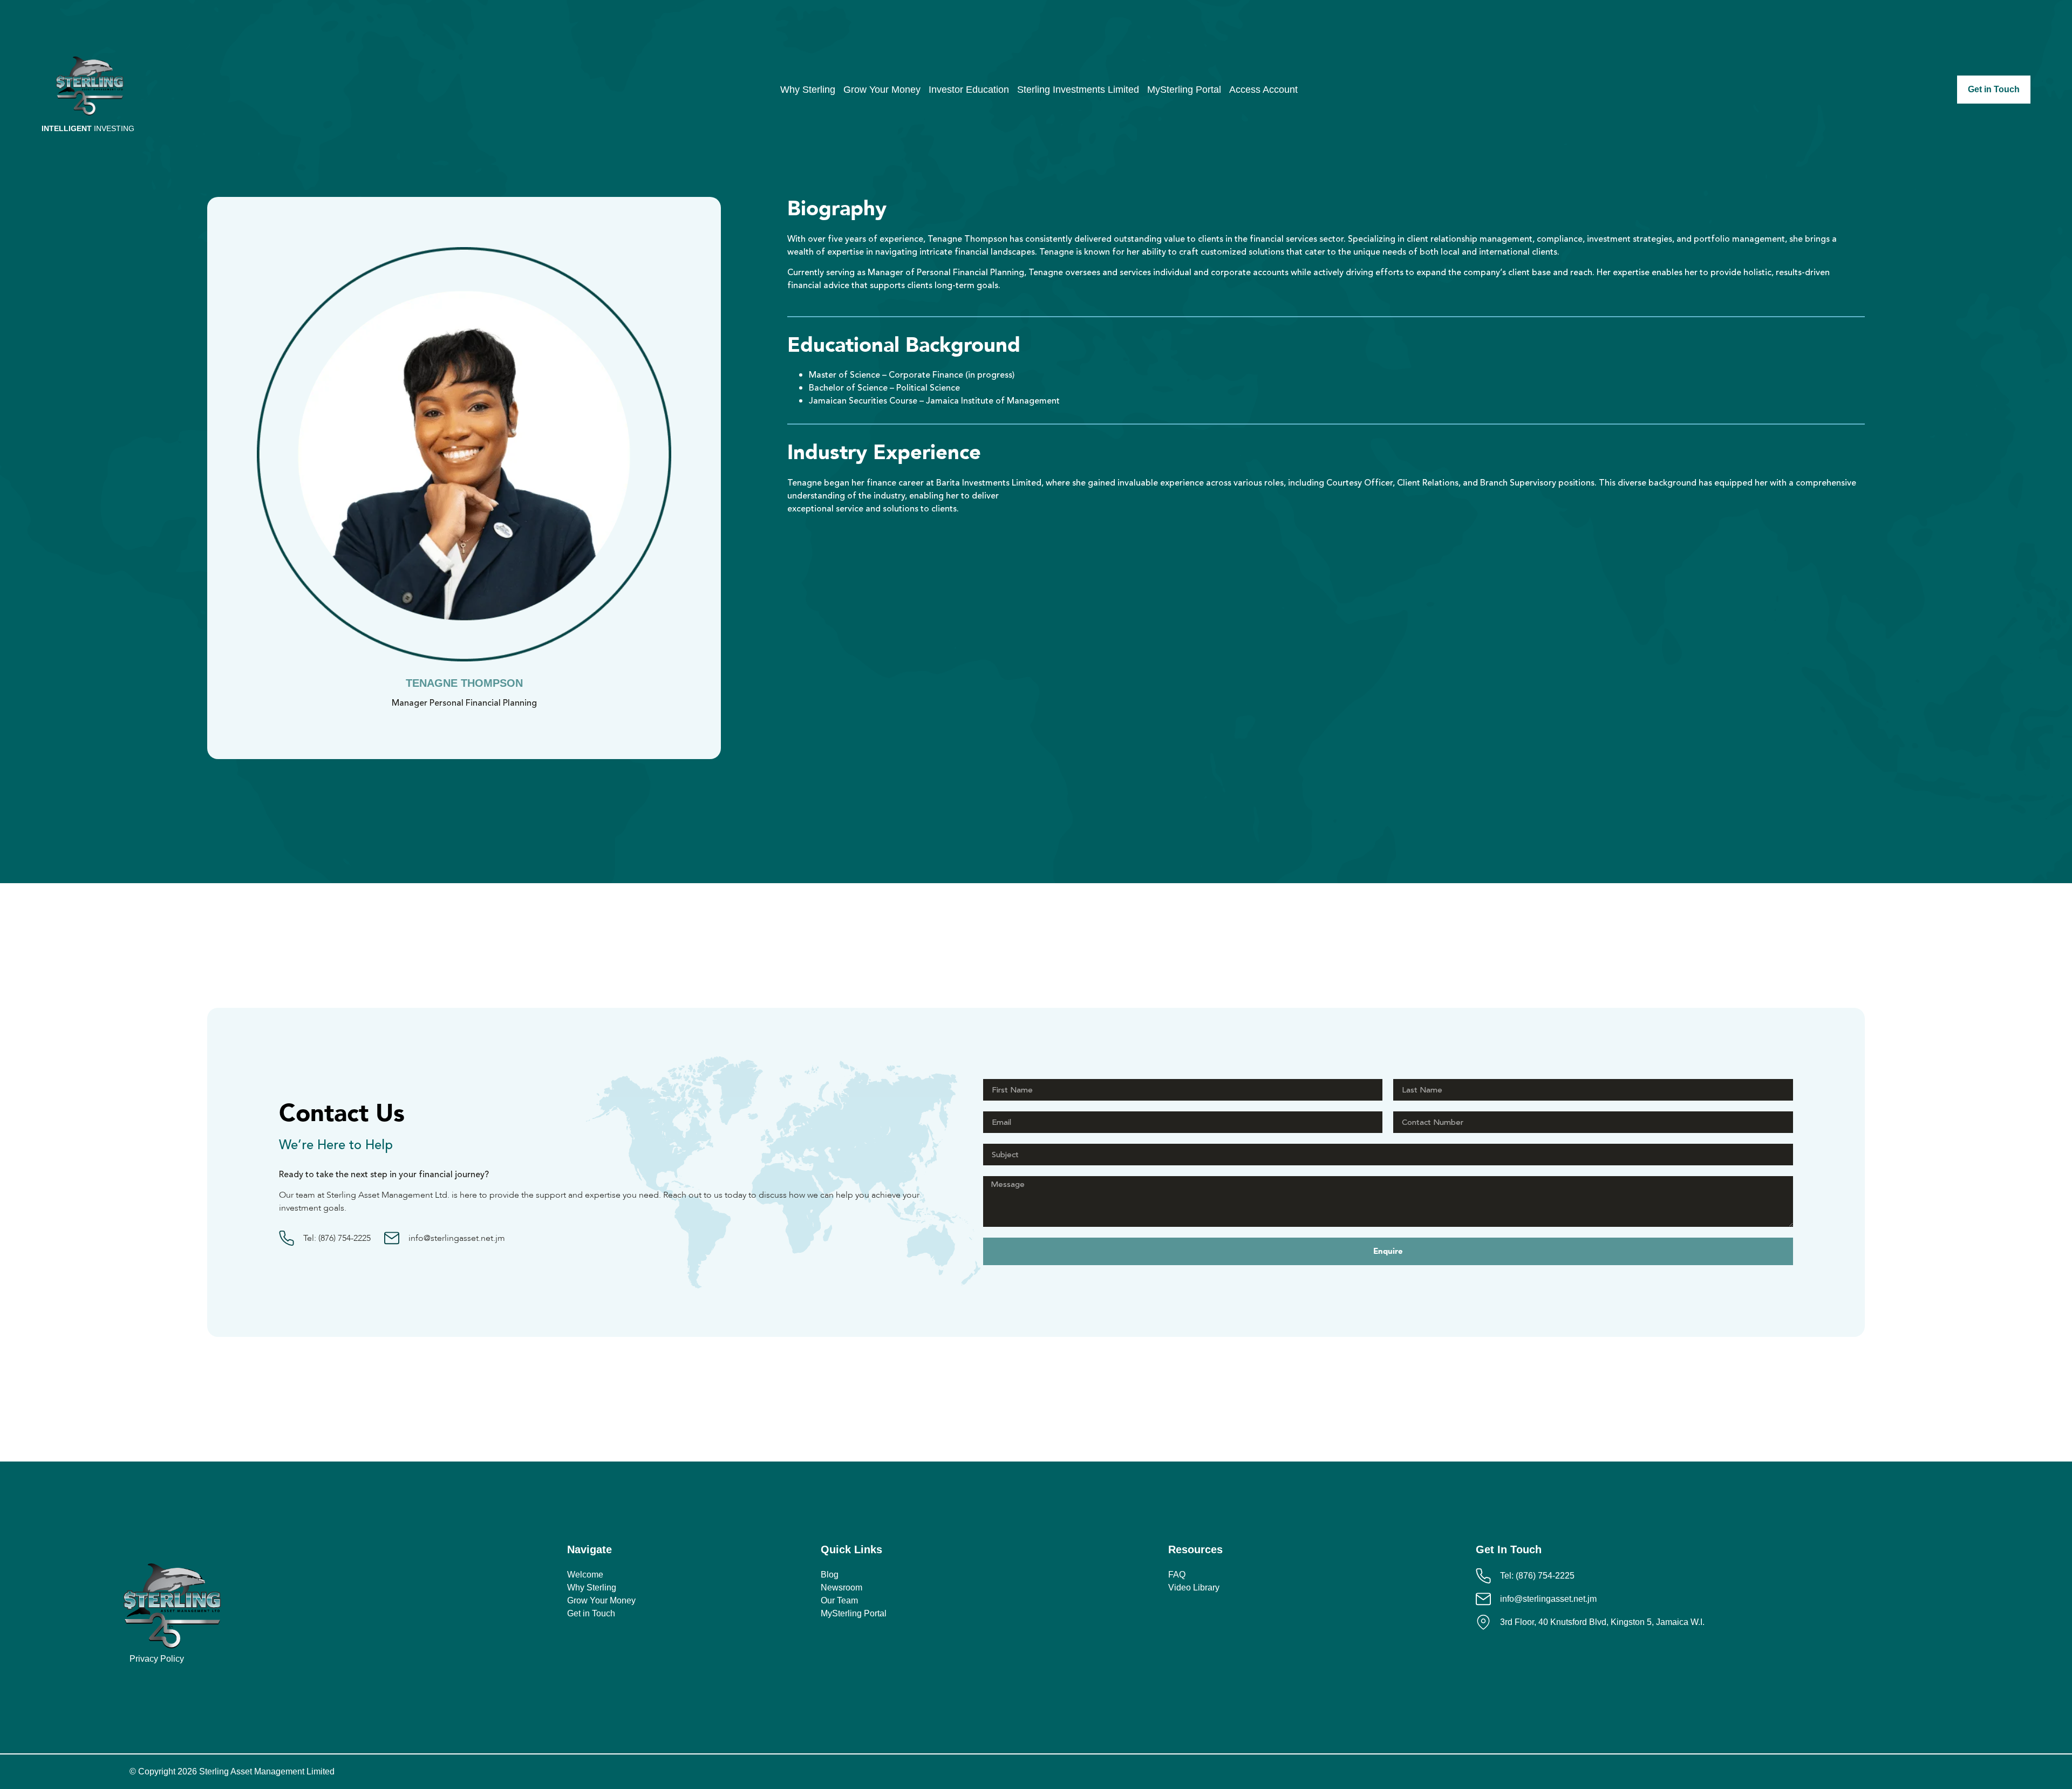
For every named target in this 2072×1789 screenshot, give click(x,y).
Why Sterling (808, 90)
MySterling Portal (1184, 90)
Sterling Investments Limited (1078, 90)
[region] (1932, 1711)
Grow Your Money (882, 90)
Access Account (1263, 90)
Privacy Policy (157, 1659)
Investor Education (969, 90)
